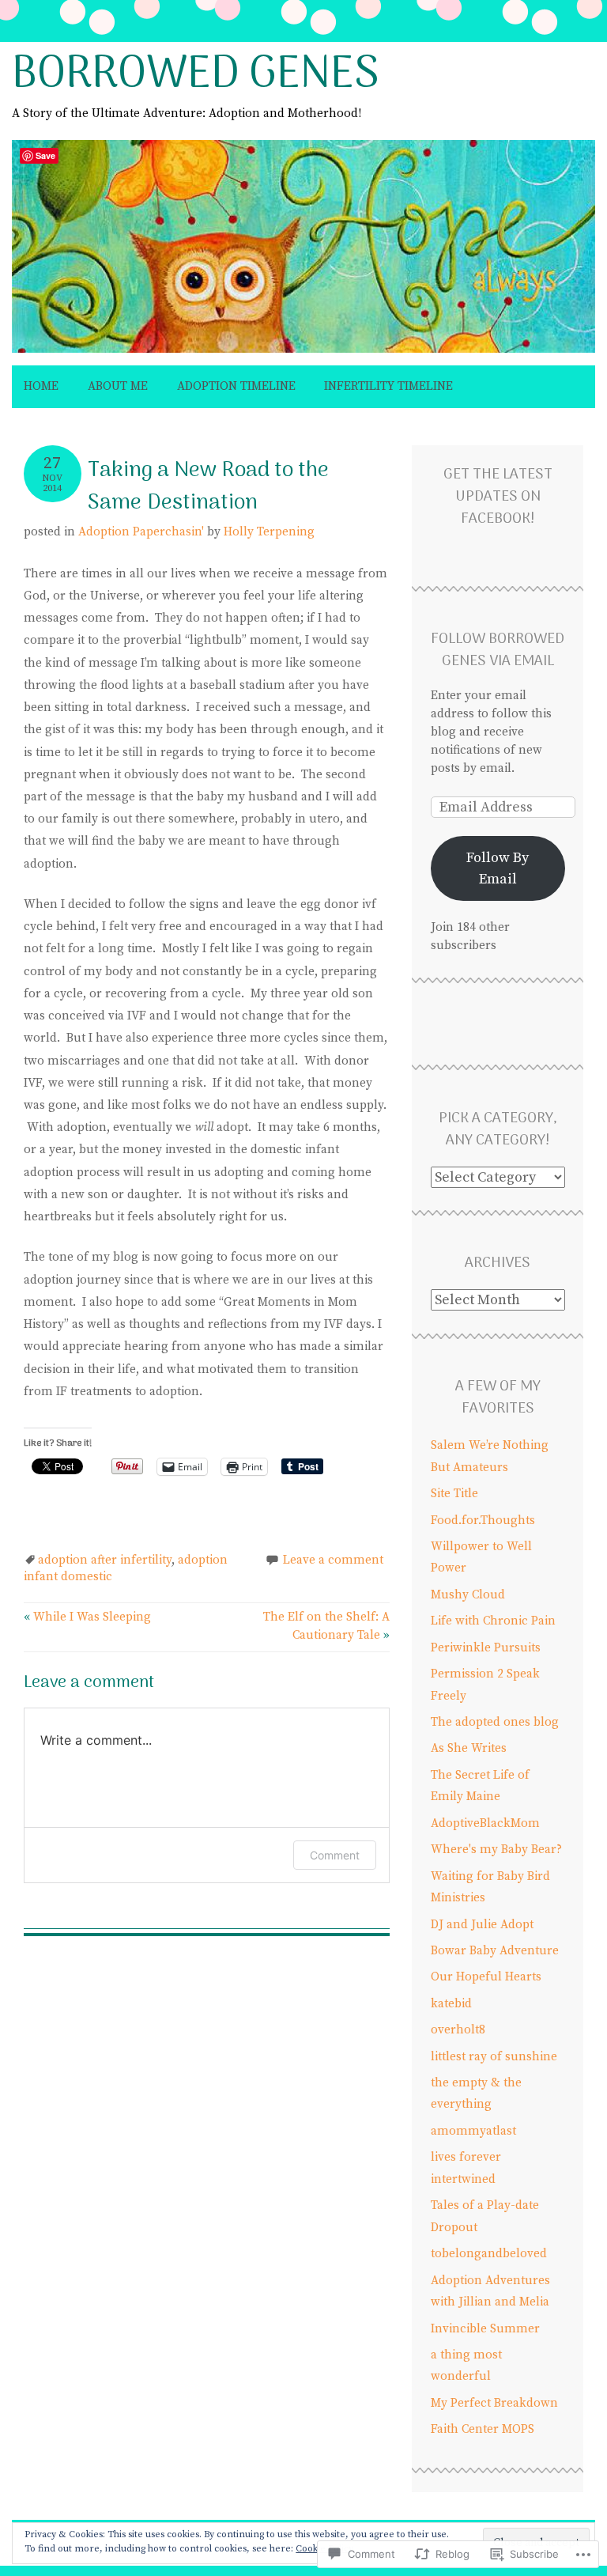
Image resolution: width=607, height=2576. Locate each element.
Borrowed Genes (196, 76)
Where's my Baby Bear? (496, 1850)
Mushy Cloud (468, 1595)
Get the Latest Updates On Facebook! (498, 497)
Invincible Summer (485, 2329)
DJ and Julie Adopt (482, 1925)
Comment (335, 1855)
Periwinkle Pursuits (486, 1648)
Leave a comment (333, 1560)
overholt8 (458, 2030)
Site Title (454, 1494)
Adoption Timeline (236, 386)
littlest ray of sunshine (494, 2057)
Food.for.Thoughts (483, 1521)
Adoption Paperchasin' (141, 532)
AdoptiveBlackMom (485, 1823)
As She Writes (469, 1748)
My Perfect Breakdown (494, 2403)
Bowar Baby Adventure (495, 1951)
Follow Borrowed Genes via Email (498, 651)
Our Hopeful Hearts (486, 1977)
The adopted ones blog (495, 1722)
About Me (118, 386)
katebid (451, 2004)
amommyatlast (473, 2131)
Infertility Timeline (388, 386)
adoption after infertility (105, 1560)
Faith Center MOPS (483, 2429)
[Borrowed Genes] (303, 354)
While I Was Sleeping (87, 1617)
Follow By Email (498, 868)
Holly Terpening (269, 532)
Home (41, 386)
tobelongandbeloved (489, 2254)
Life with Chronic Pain (493, 1621)
